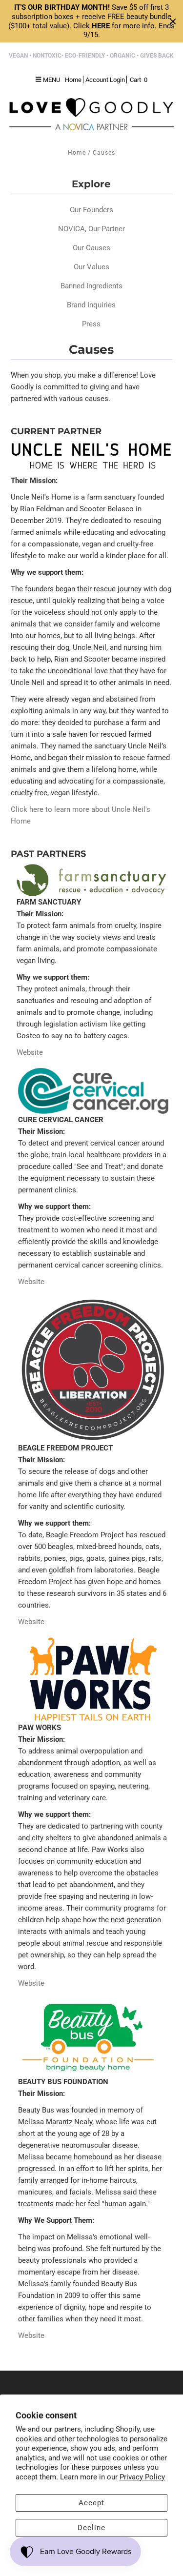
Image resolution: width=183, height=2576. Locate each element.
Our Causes (91, 248)
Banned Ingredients (91, 286)
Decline (91, 2528)
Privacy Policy (142, 2477)
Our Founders (91, 210)
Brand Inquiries (91, 305)
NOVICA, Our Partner (91, 229)
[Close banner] (173, 21)
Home (77, 153)
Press (91, 324)
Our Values (91, 267)
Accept (91, 2503)
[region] (91, 21)
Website (30, 1052)
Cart (139, 80)
